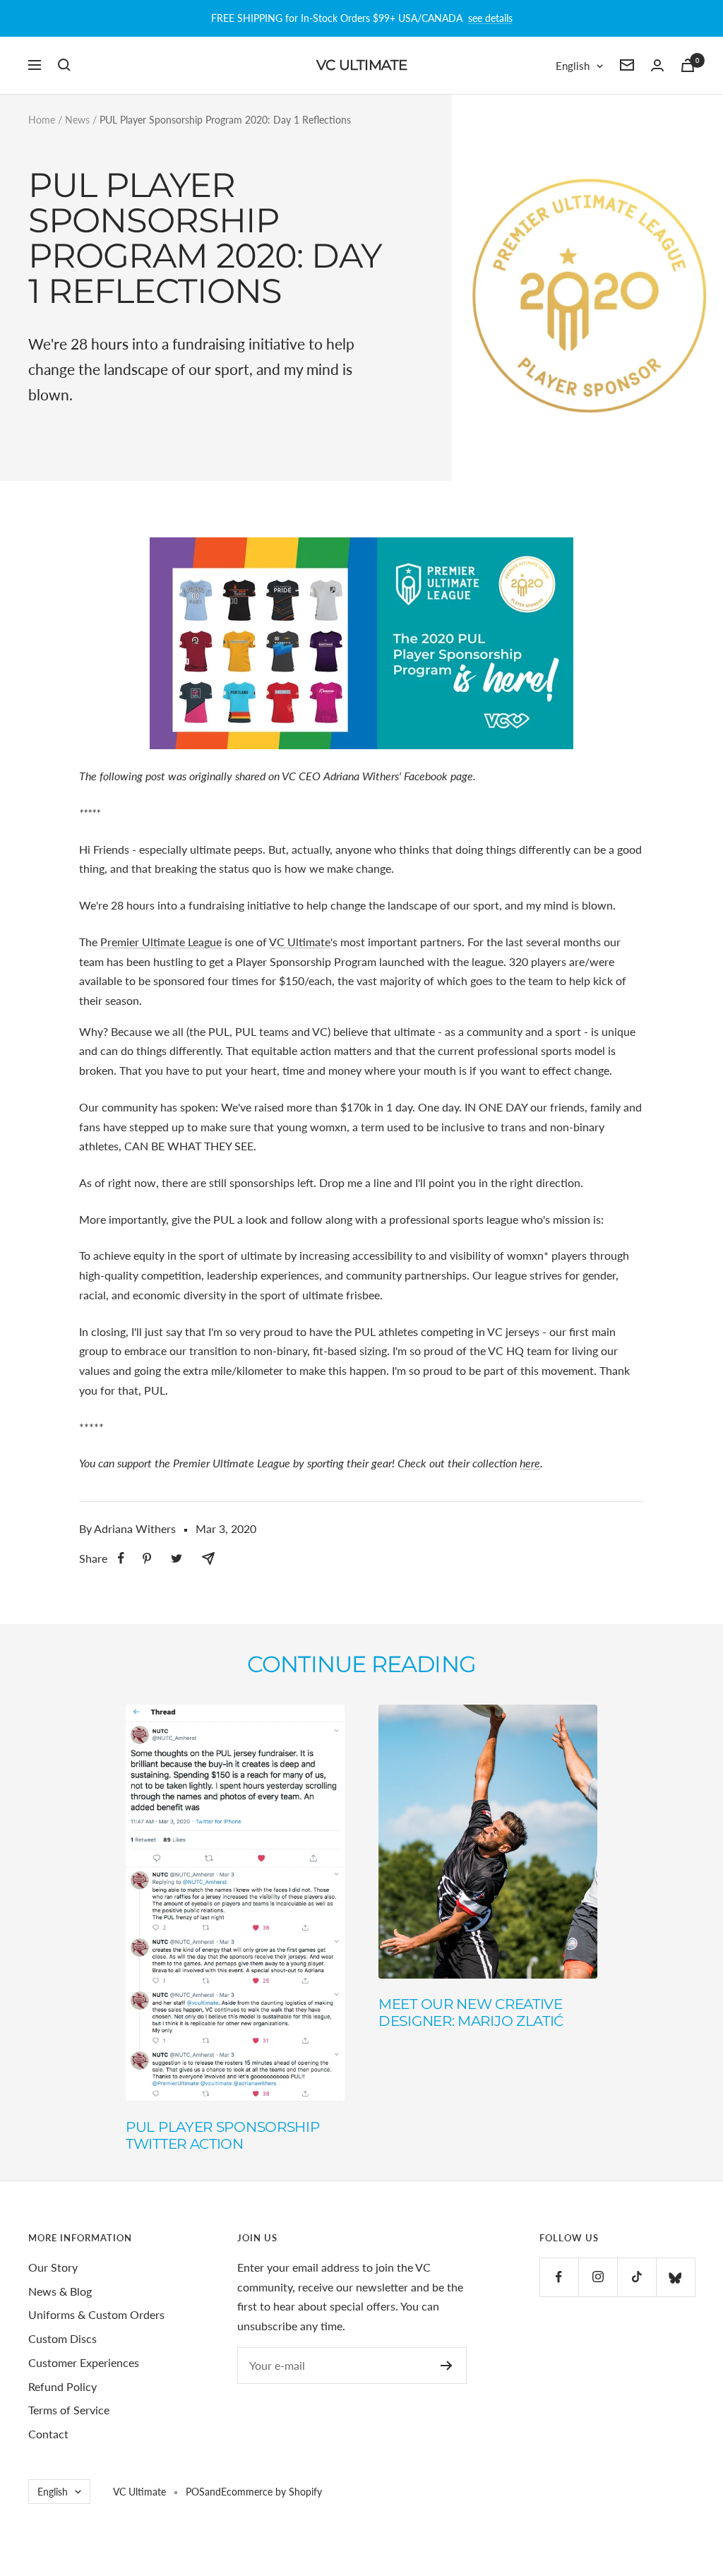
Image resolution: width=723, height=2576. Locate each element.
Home (42, 120)
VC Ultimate (300, 942)
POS (195, 2492)
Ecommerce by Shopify (271, 2492)
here (530, 1463)
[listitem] (121, 1558)
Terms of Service (69, 2410)
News (77, 120)
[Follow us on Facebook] (559, 2277)
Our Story (53, 2267)
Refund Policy (62, 2386)
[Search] (64, 65)
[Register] (447, 2366)
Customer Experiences (84, 2362)
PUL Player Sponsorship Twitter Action (222, 2135)
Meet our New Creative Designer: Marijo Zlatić (471, 2012)
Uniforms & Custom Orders (96, 2314)
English (573, 66)
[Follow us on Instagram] (598, 2277)
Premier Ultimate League (161, 942)
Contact (48, 2434)
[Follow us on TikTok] (637, 2277)
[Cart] (688, 65)
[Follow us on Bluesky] (675, 2277)
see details (490, 18)
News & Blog (60, 2291)
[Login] (657, 65)
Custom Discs (62, 2338)
